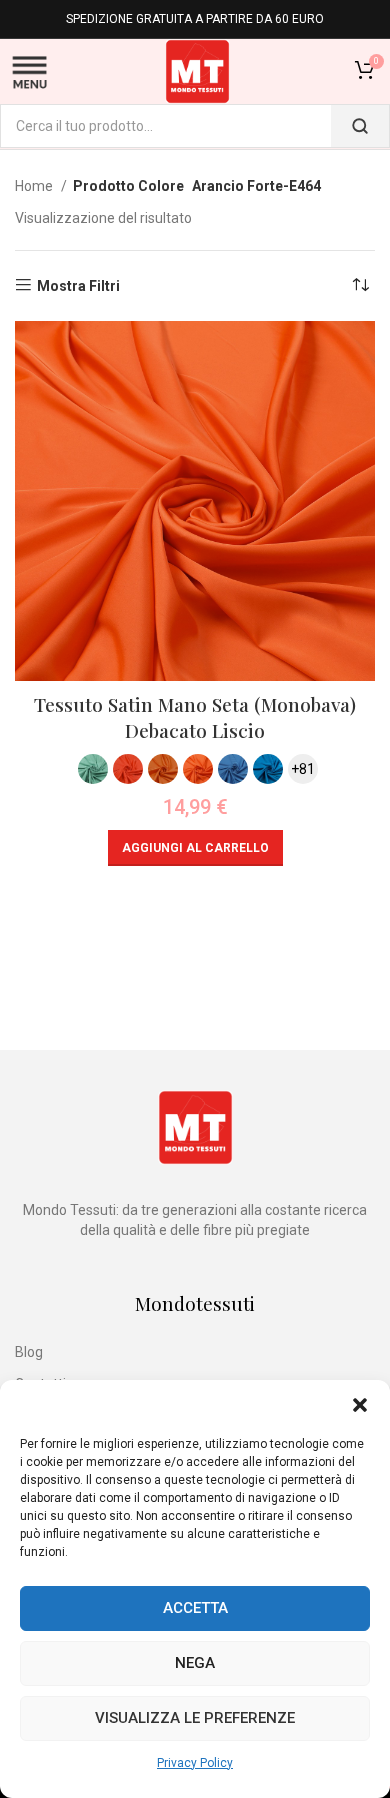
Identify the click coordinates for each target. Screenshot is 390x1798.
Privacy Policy (195, 1763)
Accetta (195, 1608)
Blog (29, 1352)
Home (35, 186)
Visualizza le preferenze (195, 1718)
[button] (360, 1405)
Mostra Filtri (78, 286)
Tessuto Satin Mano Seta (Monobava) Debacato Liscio (195, 717)
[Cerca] (360, 126)
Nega (195, 1663)
